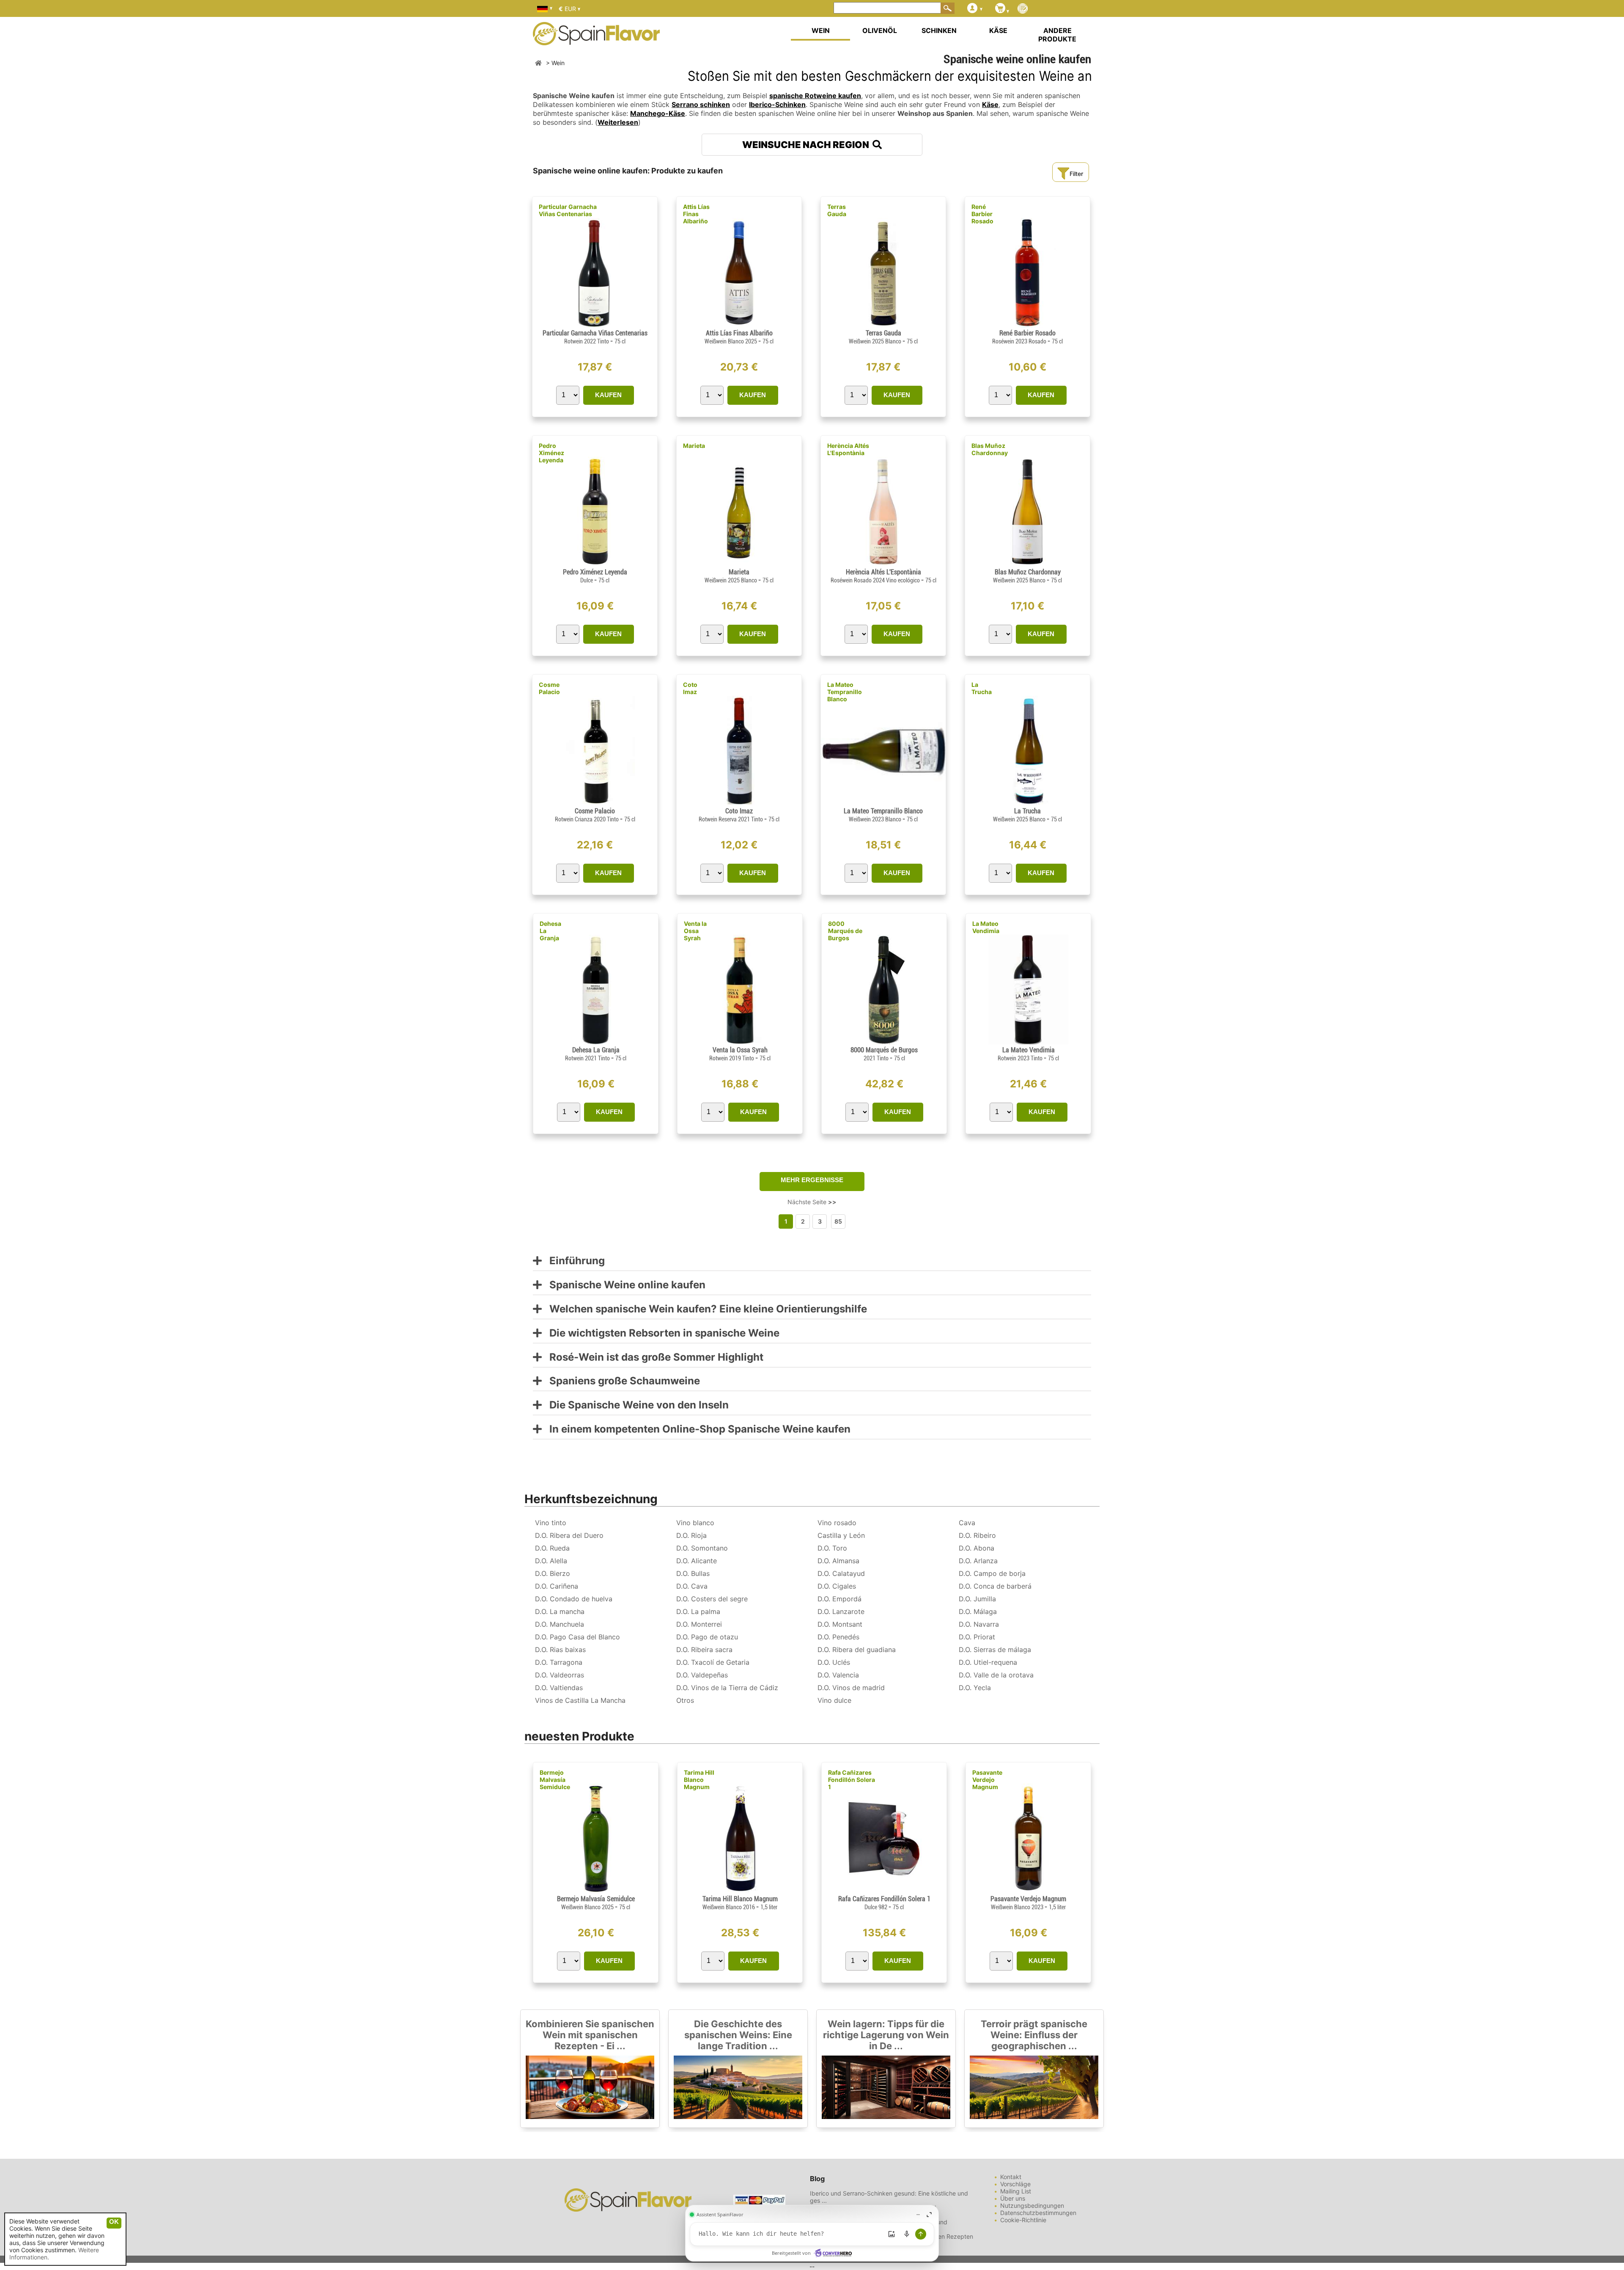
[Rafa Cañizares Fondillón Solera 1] (884, 1891)
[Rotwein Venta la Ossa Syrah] (740, 1042)
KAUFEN (608, 395)
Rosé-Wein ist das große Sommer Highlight (653, 1357)
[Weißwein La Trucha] (1027, 803)
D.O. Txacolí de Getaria (713, 1662)
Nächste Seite (812, 1202)
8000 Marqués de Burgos (845, 931)
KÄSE (998, 30)
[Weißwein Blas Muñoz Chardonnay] (1027, 564)
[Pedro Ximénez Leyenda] (595, 564)
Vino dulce (834, 1700)
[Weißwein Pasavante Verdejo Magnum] (1028, 1891)
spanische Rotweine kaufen (815, 96)
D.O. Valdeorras (560, 1675)
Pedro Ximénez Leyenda (551, 453)
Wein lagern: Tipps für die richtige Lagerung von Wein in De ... (886, 2035)
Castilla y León (841, 1535)
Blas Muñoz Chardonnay (990, 449)
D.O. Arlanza (978, 1561)
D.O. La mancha (560, 1611)
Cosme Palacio (549, 688)
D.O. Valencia (838, 1675)
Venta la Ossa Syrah (695, 931)
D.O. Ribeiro (977, 1535)
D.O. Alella (551, 1561)
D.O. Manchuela (560, 1624)
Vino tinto (551, 1523)
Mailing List (1016, 2191)
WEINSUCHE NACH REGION (807, 145)
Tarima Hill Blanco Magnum (699, 1780)
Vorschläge (1015, 2184)
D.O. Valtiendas (559, 1688)
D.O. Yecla (975, 1688)
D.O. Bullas (693, 1573)
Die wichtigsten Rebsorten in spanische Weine (661, 1333)
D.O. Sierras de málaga (995, 1650)
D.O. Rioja (691, 1535)
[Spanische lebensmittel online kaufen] (596, 40)
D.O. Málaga (978, 1611)
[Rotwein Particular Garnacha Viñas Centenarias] (595, 325)
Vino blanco (695, 1523)
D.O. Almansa (838, 1561)
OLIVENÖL (880, 30)
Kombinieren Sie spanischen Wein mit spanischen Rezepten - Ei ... (590, 2035)
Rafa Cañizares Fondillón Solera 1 (852, 1780)
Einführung (573, 1261)
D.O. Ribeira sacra (704, 1650)
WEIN (821, 30)
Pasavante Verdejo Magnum (987, 1780)
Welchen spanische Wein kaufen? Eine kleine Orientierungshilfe (704, 1309)
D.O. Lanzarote (841, 1611)
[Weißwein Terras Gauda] (883, 325)
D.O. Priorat (977, 1637)
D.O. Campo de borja (992, 1573)
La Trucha (982, 688)
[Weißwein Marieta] (739, 564)
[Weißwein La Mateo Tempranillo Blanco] (883, 803)
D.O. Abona (977, 1548)
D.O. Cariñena (557, 1586)
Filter (1076, 174)
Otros (685, 1700)
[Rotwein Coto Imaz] (739, 803)
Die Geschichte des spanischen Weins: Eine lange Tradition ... (738, 2035)
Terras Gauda (837, 210)
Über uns (1013, 2198)
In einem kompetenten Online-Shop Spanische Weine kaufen (696, 1429)
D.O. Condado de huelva (574, 1599)
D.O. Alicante (697, 1561)
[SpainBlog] (1023, 9)
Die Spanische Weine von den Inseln (635, 1405)
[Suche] (948, 8)
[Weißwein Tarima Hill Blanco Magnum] (740, 1891)
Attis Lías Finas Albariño (696, 214)
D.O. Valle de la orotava (996, 1675)
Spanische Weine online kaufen (624, 1285)
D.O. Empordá (839, 1599)
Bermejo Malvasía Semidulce (555, 1780)
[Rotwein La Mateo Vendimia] (1028, 1042)
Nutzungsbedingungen (1032, 2205)
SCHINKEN (939, 30)
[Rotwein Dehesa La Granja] (596, 1042)
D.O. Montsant (840, 1624)
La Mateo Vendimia (986, 927)
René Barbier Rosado (982, 214)
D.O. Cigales (837, 1586)
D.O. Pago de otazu (707, 1637)
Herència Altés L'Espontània (848, 449)
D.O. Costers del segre (712, 1599)
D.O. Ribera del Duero (569, 1535)
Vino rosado (837, 1523)
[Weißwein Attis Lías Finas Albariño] (739, 325)
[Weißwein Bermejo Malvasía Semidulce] (596, 1891)
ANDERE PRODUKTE (1057, 35)
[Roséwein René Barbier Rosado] (1027, 325)
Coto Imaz (690, 688)
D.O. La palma (698, 1611)
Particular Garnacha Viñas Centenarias (568, 210)
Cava (967, 1523)
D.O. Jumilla (977, 1599)
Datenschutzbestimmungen (1038, 2213)
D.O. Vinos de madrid (851, 1688)
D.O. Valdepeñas (702, 1675)
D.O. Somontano (702, 1548)
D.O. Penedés (838, 1637)
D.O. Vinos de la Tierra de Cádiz (727, 1688)
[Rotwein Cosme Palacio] (595, 803)
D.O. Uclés (834, 1662)
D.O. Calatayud (841, 1573)
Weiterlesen (618, 122)
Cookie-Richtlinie (1023, 2220)
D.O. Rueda (552, 1548)
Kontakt (1011, 2177)
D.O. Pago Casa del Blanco (577, 1637)
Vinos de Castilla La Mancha (580, 1700)
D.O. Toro (832, 1548)
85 (838, 1221)
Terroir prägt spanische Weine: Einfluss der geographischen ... (1034, 2035)
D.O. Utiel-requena (988, 1662)
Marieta (694, 446)
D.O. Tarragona (559, 1662)
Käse (990, 104)
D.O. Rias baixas (560, 1650)
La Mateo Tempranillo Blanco (845, 692)
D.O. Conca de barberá (995, 1586)
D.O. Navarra (979, 1624)
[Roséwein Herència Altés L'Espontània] (883, 564)
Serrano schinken (701, 104)
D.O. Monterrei (699, 1624)
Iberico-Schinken (777, 104)
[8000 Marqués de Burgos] (884, 1042)
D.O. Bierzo (553, 1573)
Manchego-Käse (658, 113)
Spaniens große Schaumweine (621, 1381)
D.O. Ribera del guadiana (857, 1650)
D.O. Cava (692, 1586)
